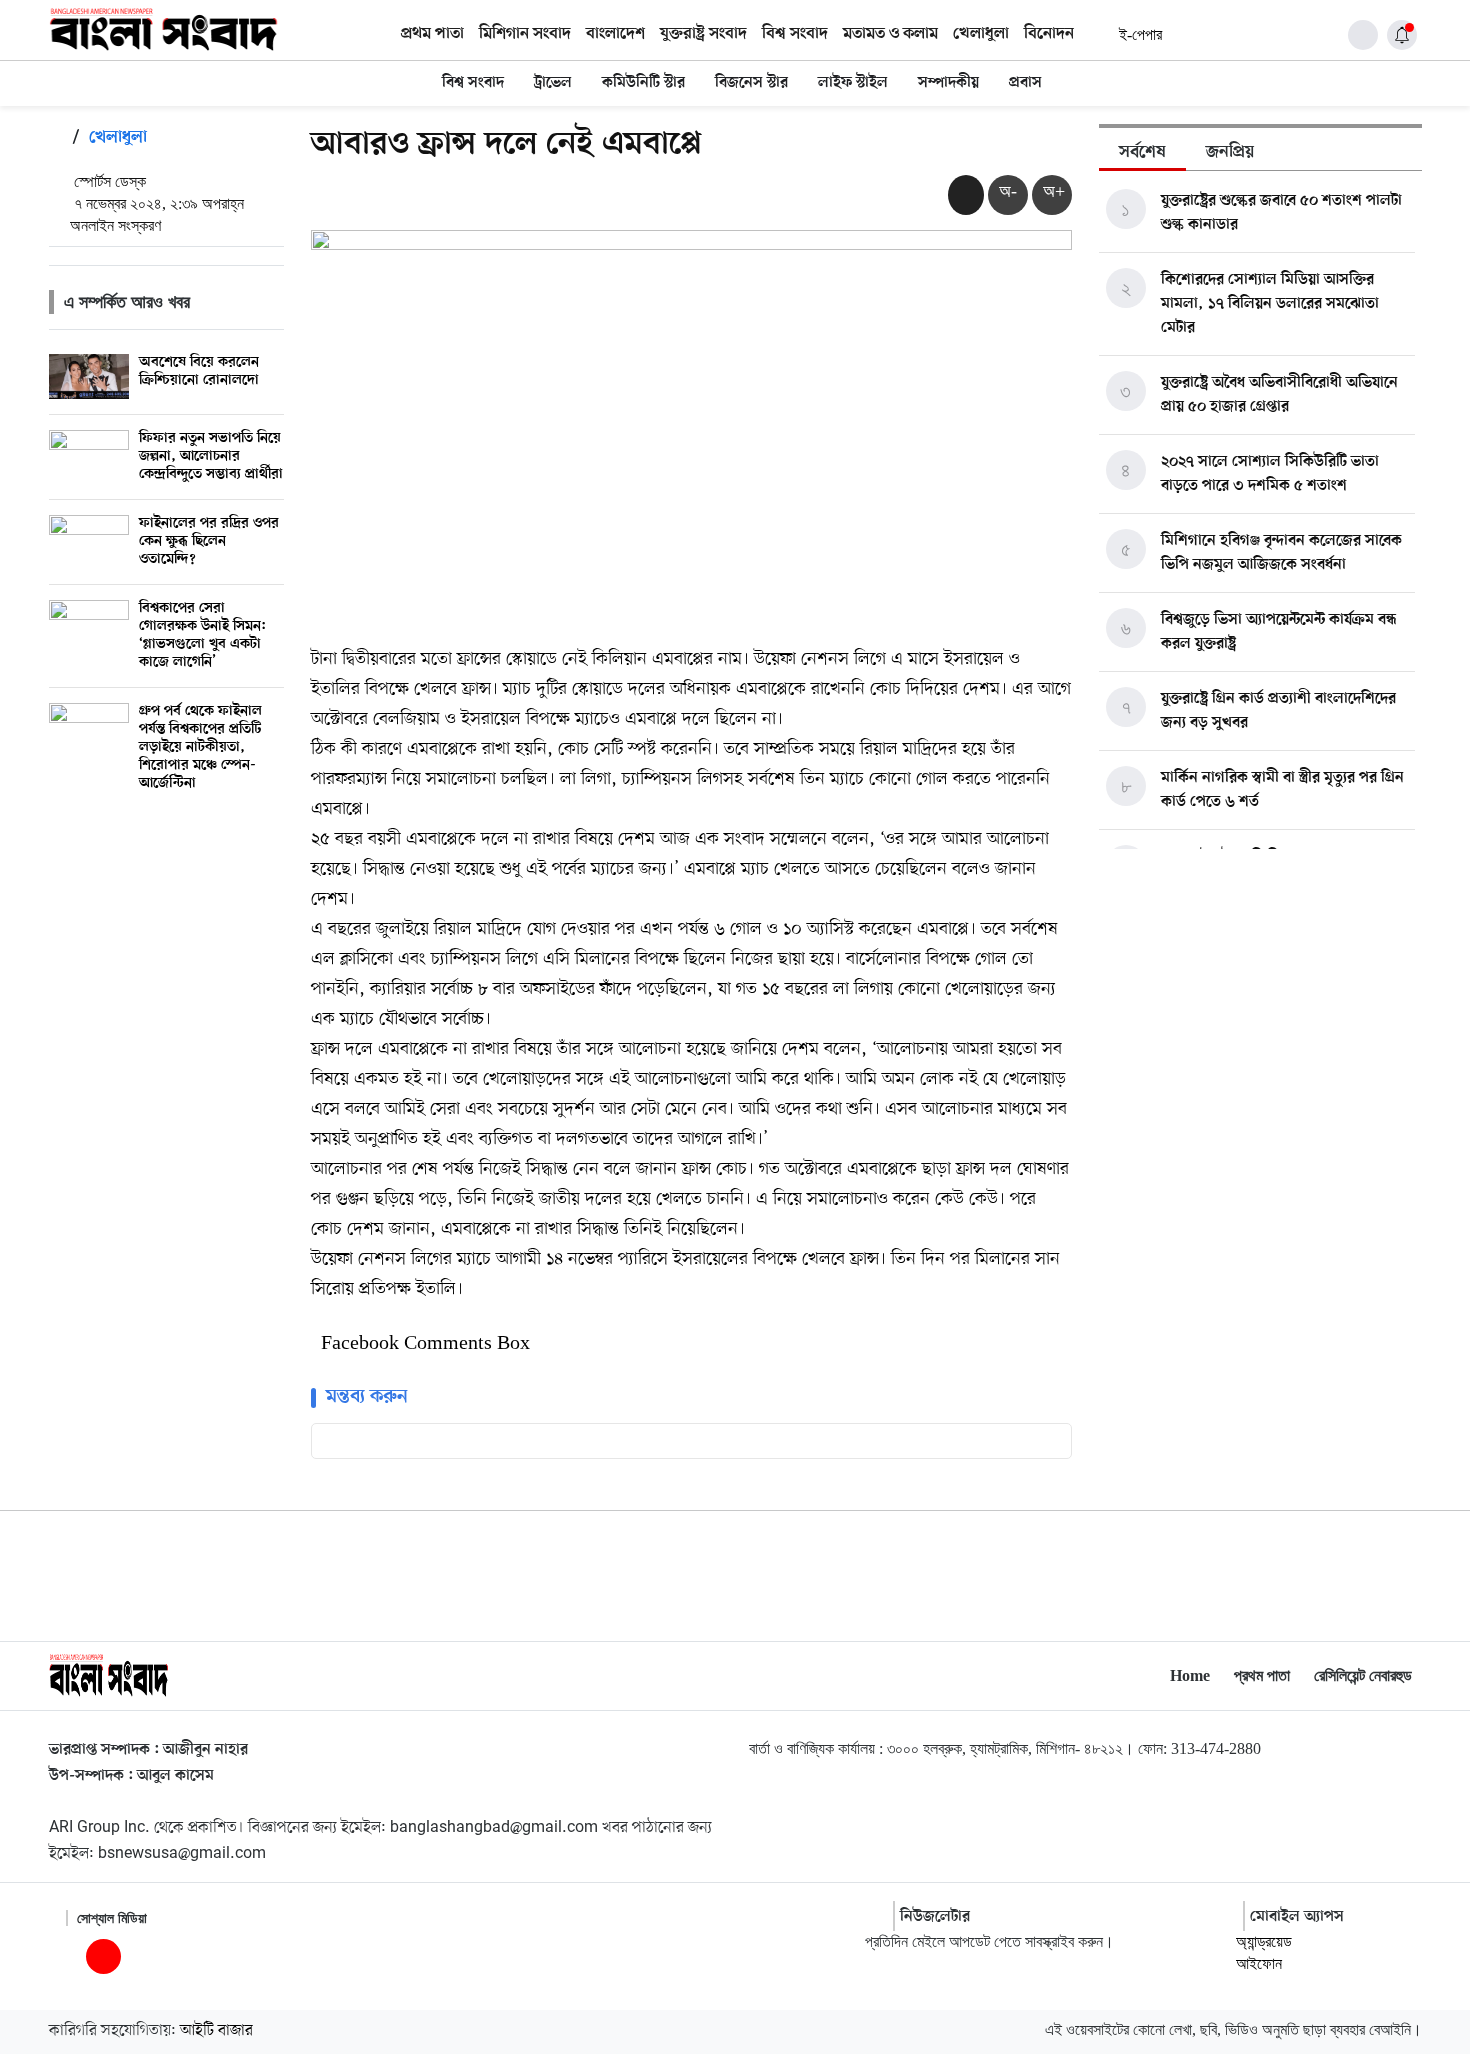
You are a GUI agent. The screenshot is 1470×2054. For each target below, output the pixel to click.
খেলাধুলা (981, 34)
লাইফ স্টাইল (853, 83)
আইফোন (1259, 1963)
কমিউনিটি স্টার (643, 83)
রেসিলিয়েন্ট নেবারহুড (1363, 1675)
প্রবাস (1025, 83)
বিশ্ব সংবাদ (795, 34)
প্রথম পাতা (432, 34)
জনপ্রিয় (1230, 153)
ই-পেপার (1140, 34)
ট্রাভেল (553, 83)
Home (1190, 1675)
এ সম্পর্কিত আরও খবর (127, 302)
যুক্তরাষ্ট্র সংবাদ (703, 34)
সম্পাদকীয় (948, 83)
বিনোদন (1049, 34)
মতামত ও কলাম (890, 34)
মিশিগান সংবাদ (525, 34)
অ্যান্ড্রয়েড (1264, 1941)
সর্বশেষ (1142, 153)
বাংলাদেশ (615, 34)
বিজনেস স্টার (751, 83)
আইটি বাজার (216, 2031)
